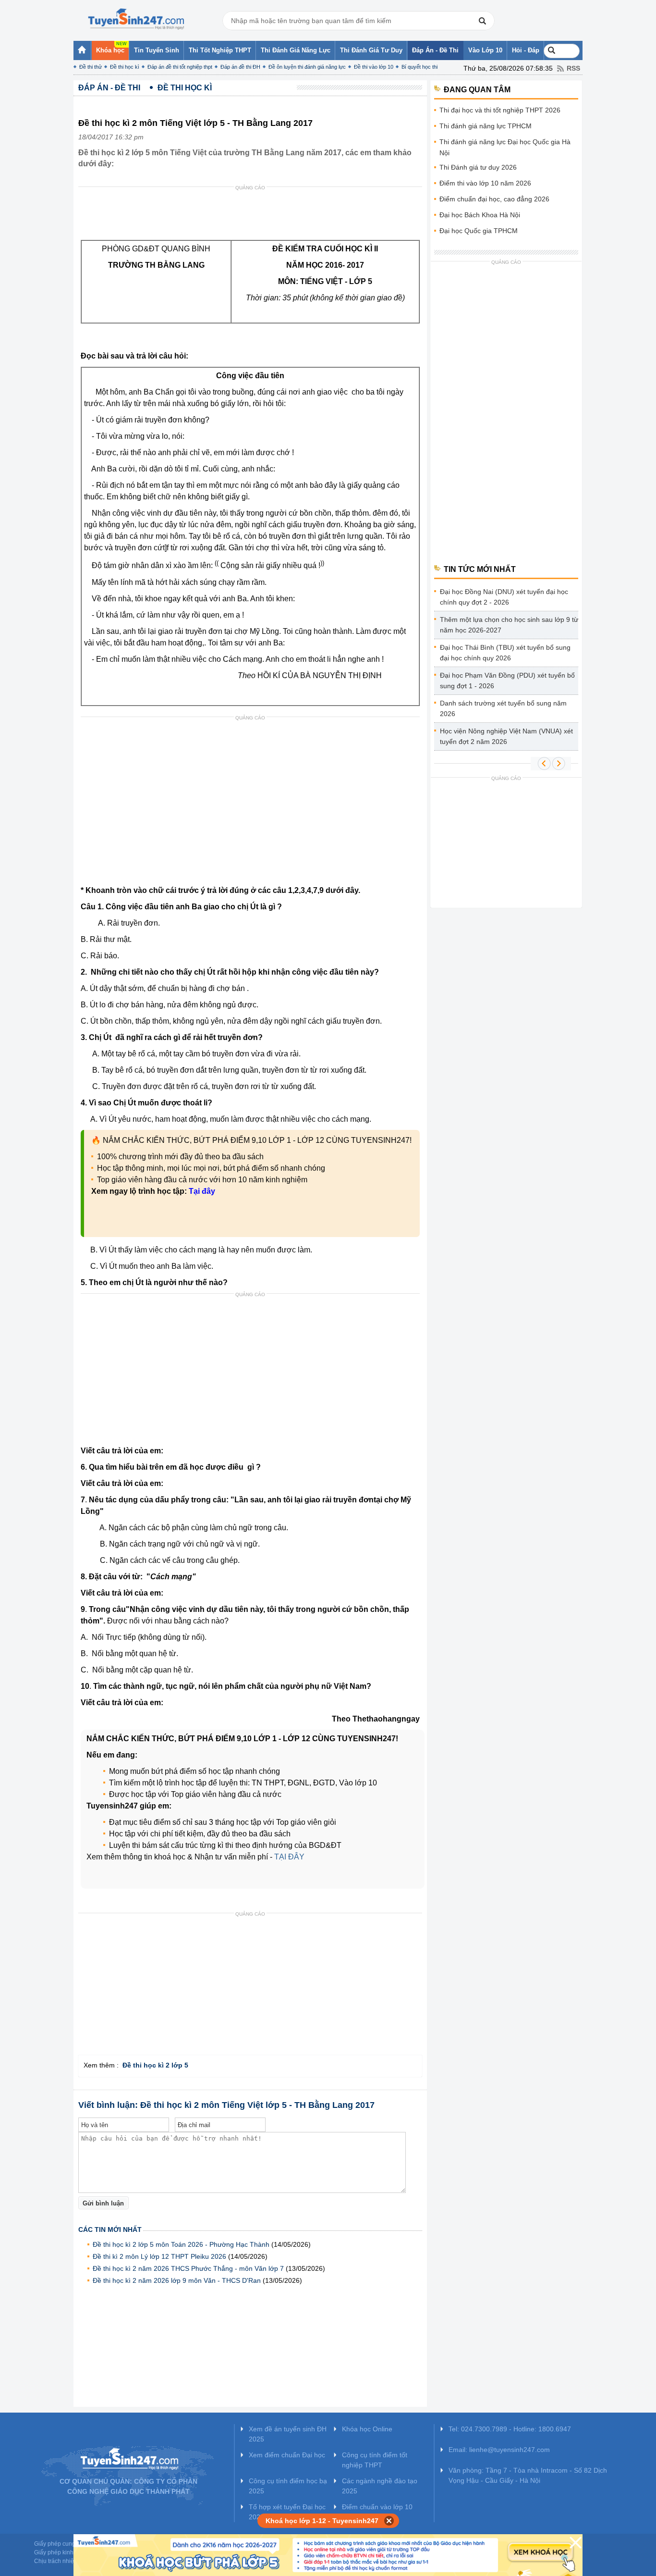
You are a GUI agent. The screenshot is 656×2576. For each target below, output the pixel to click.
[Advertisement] (253, 216)
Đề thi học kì (125, 67)
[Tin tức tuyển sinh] (136, 19)
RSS (573, 68)
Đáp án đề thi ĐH (240, 67)
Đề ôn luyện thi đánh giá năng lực (307, 67)
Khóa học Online (367, 2429)
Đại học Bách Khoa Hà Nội (480, 215)
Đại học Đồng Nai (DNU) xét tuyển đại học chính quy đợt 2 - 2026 (504, 597)
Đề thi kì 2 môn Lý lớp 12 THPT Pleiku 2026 (159, 2256)
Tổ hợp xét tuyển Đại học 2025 (287, 2512)
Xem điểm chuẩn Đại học (287, 2455)
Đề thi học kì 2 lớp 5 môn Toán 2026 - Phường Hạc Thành (181, 2244)
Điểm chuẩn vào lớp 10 (377, 2507)
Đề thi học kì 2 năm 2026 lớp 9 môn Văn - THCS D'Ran (177, 2280)
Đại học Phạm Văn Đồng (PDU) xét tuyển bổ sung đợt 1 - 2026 (507, 681)
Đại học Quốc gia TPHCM (479, 231)
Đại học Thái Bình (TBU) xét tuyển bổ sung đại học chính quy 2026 (505, 653)
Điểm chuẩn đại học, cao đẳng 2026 (494, 199)
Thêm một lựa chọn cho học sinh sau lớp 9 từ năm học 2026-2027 (509, 625)
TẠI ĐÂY (289, 1857)
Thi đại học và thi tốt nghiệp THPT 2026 (500, 110)
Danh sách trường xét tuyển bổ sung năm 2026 (503, 708)
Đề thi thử (91, 67)
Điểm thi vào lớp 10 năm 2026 (485, 183)
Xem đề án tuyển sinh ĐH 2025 (288, 2434)
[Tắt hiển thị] (389, 2521)
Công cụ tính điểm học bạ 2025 (288, 2486)
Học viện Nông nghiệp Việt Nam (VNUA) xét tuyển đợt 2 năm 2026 (506, 736)
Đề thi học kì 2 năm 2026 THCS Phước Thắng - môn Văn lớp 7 (188, 2268)
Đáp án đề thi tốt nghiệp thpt (180, 67)
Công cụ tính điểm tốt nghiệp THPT (375, 2460)
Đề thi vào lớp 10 (374, 67)
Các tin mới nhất (110, 2229)
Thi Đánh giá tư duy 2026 (478, 167)
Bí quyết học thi (419, 67)
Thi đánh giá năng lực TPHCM (486, 126)
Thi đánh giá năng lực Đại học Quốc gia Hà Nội (505, 147)
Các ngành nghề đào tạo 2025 (380, 2486)
